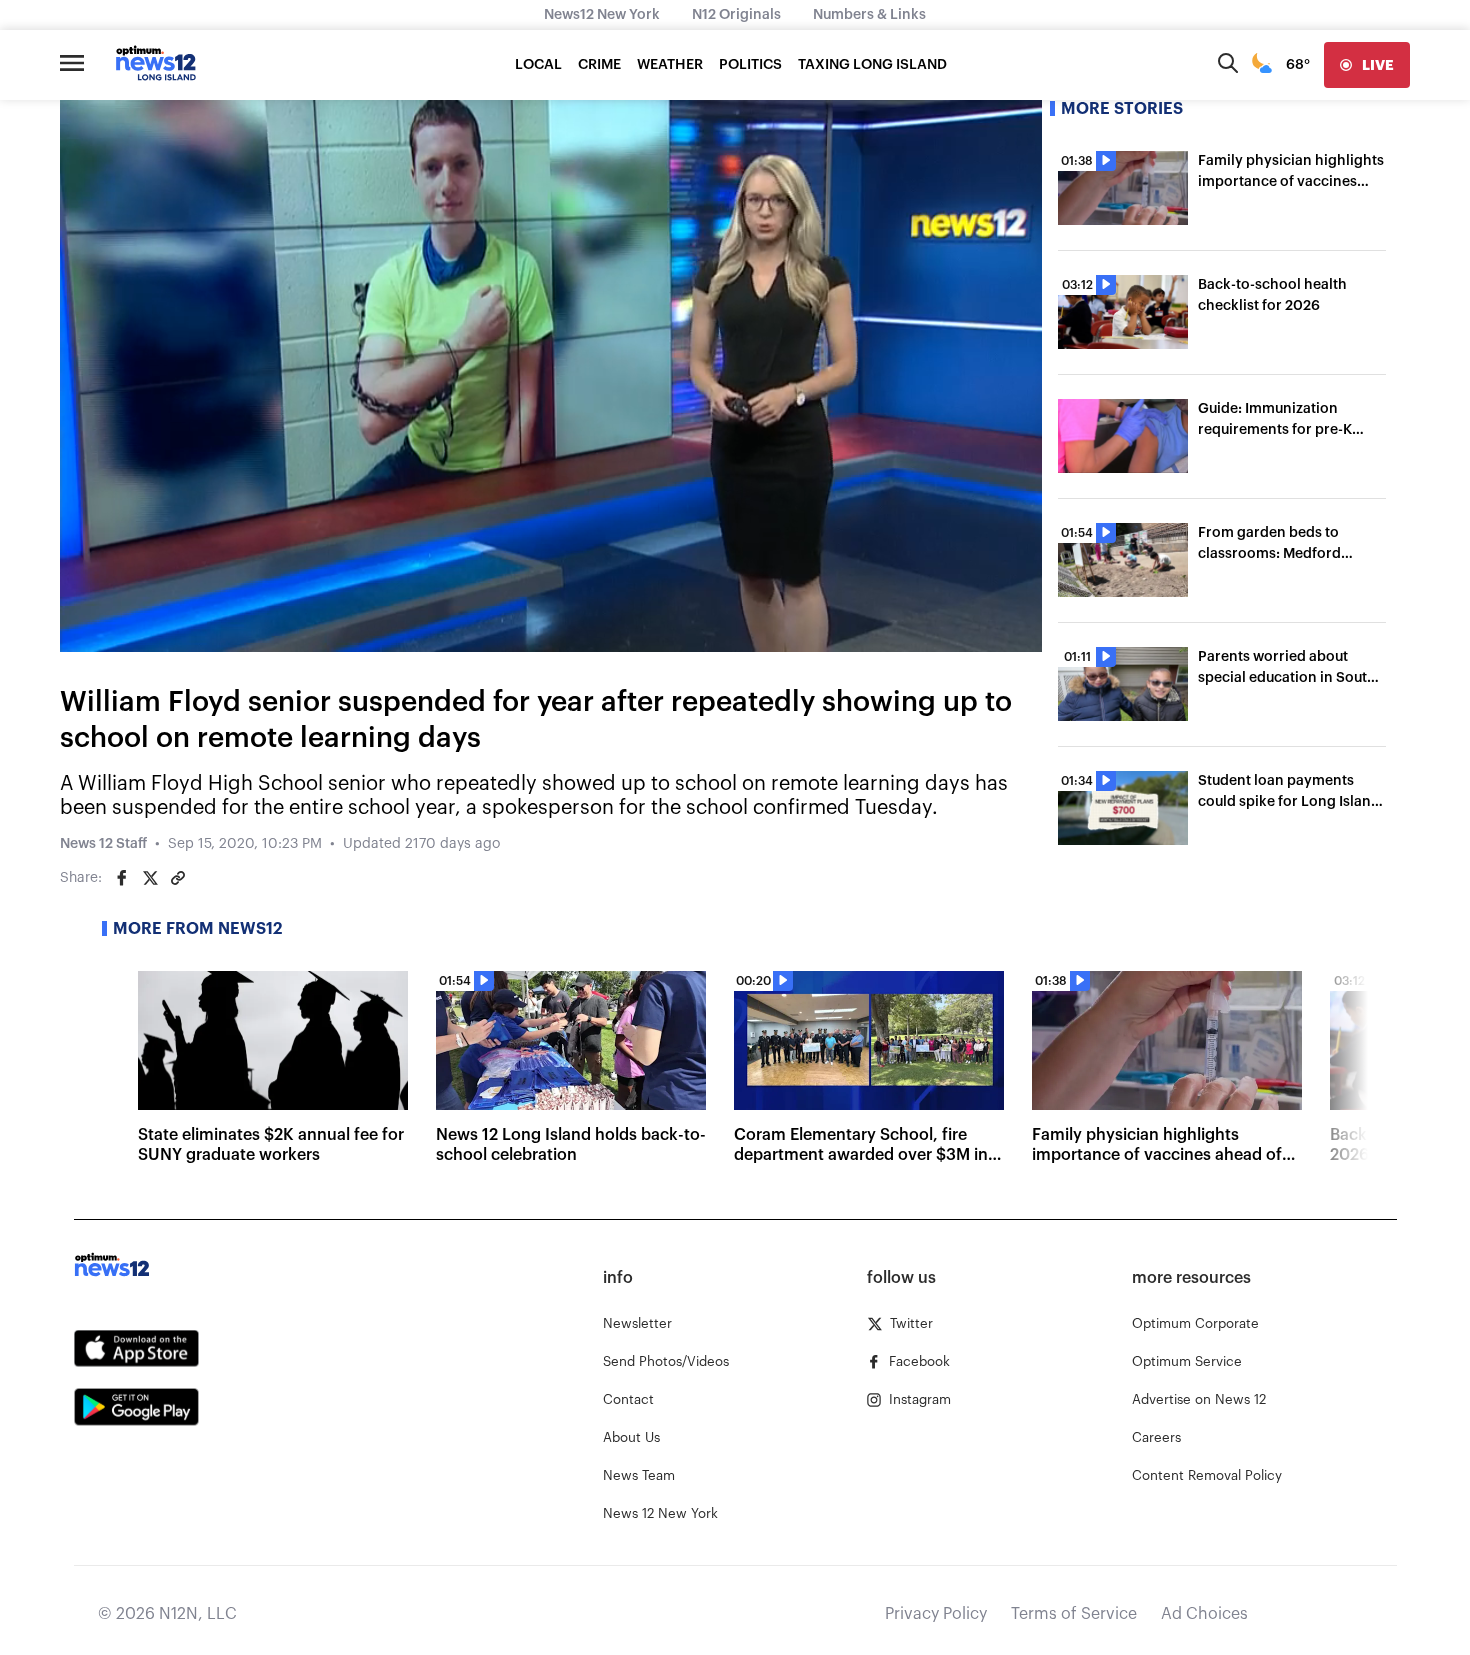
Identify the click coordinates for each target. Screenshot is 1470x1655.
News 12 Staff (103, 844)
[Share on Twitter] (150, 878)
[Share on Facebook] (122, 878)
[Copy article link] (178, 878)
